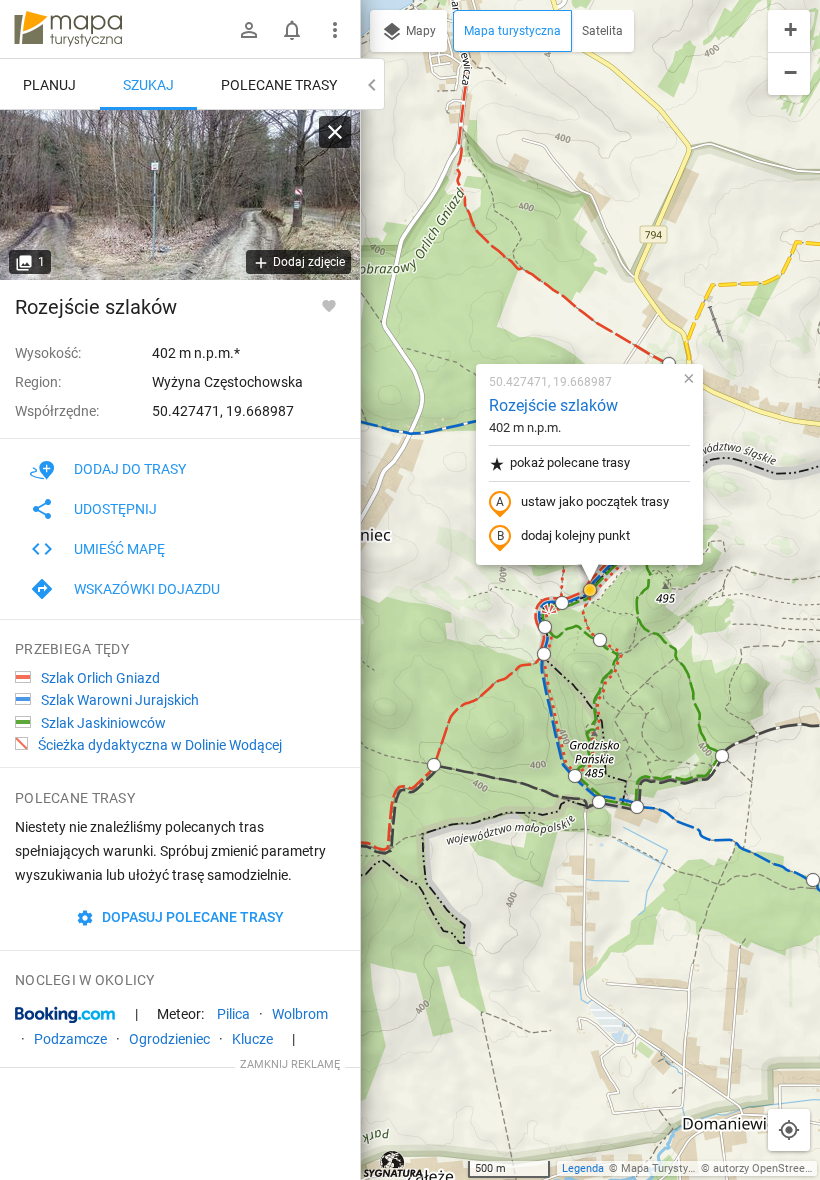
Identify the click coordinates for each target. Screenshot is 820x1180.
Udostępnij (115, 509)
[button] (813, 880)
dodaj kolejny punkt (575, 535)
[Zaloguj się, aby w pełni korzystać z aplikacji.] (329, 305)
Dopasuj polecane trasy (191, 917)
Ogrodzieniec (169, 1039)
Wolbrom (300, 1014)
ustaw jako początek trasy (595, 501)
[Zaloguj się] (249, 30)
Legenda (583, 1168)
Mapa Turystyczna (666, 1168)
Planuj (49, 85)
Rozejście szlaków (553, 405)
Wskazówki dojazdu (147, 589)
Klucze (252, 1039)
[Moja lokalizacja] (789, 1130)
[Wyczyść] (335, 132)
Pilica (233, 1014)
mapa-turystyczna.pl (68, 29)
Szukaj (148, 85)
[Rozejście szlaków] (180, 195)
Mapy (419, 31)
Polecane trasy (279, 85)
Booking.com (65, 1015)
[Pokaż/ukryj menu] (335, 30)
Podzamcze (70, 1039)
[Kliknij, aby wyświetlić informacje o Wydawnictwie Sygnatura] (393, 1164)
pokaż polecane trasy (570, 462)
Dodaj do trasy (130, 469)
